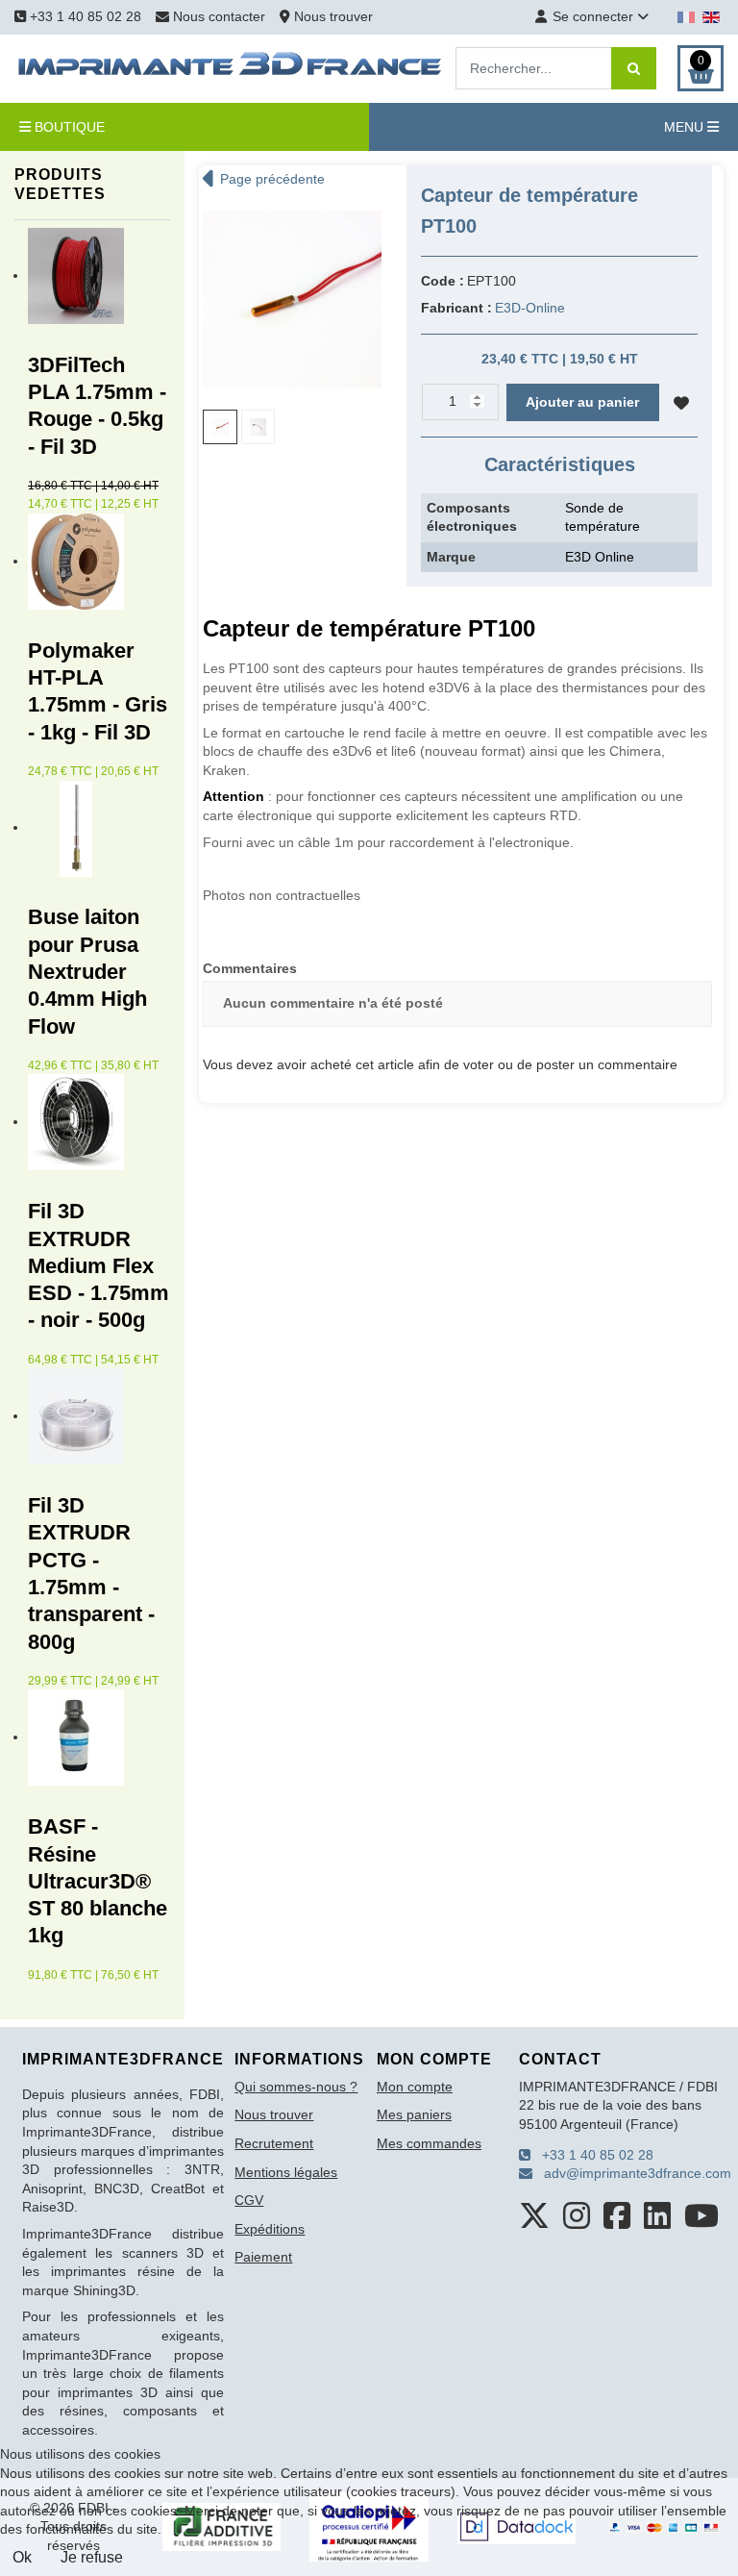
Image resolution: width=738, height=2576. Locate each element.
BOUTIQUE (68, 127)
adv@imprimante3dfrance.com (632, 2173)
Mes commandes (429, 2143)
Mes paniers (414, 2114)
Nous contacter (219, 16)
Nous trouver (332, 16)
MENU (686, 127)
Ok (22, 2557)
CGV (249, 2200)
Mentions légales (286, 2172)
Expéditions (270, 2229)
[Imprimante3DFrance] (231, 67)
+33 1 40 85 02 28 (84, 16)
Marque (451, 557)
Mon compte (415, 2087)
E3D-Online (530, 308)
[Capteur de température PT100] (292, 298)
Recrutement (274, 2143)
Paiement (263, 2257)
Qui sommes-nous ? (296, 2087)
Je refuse (92, 2557)
